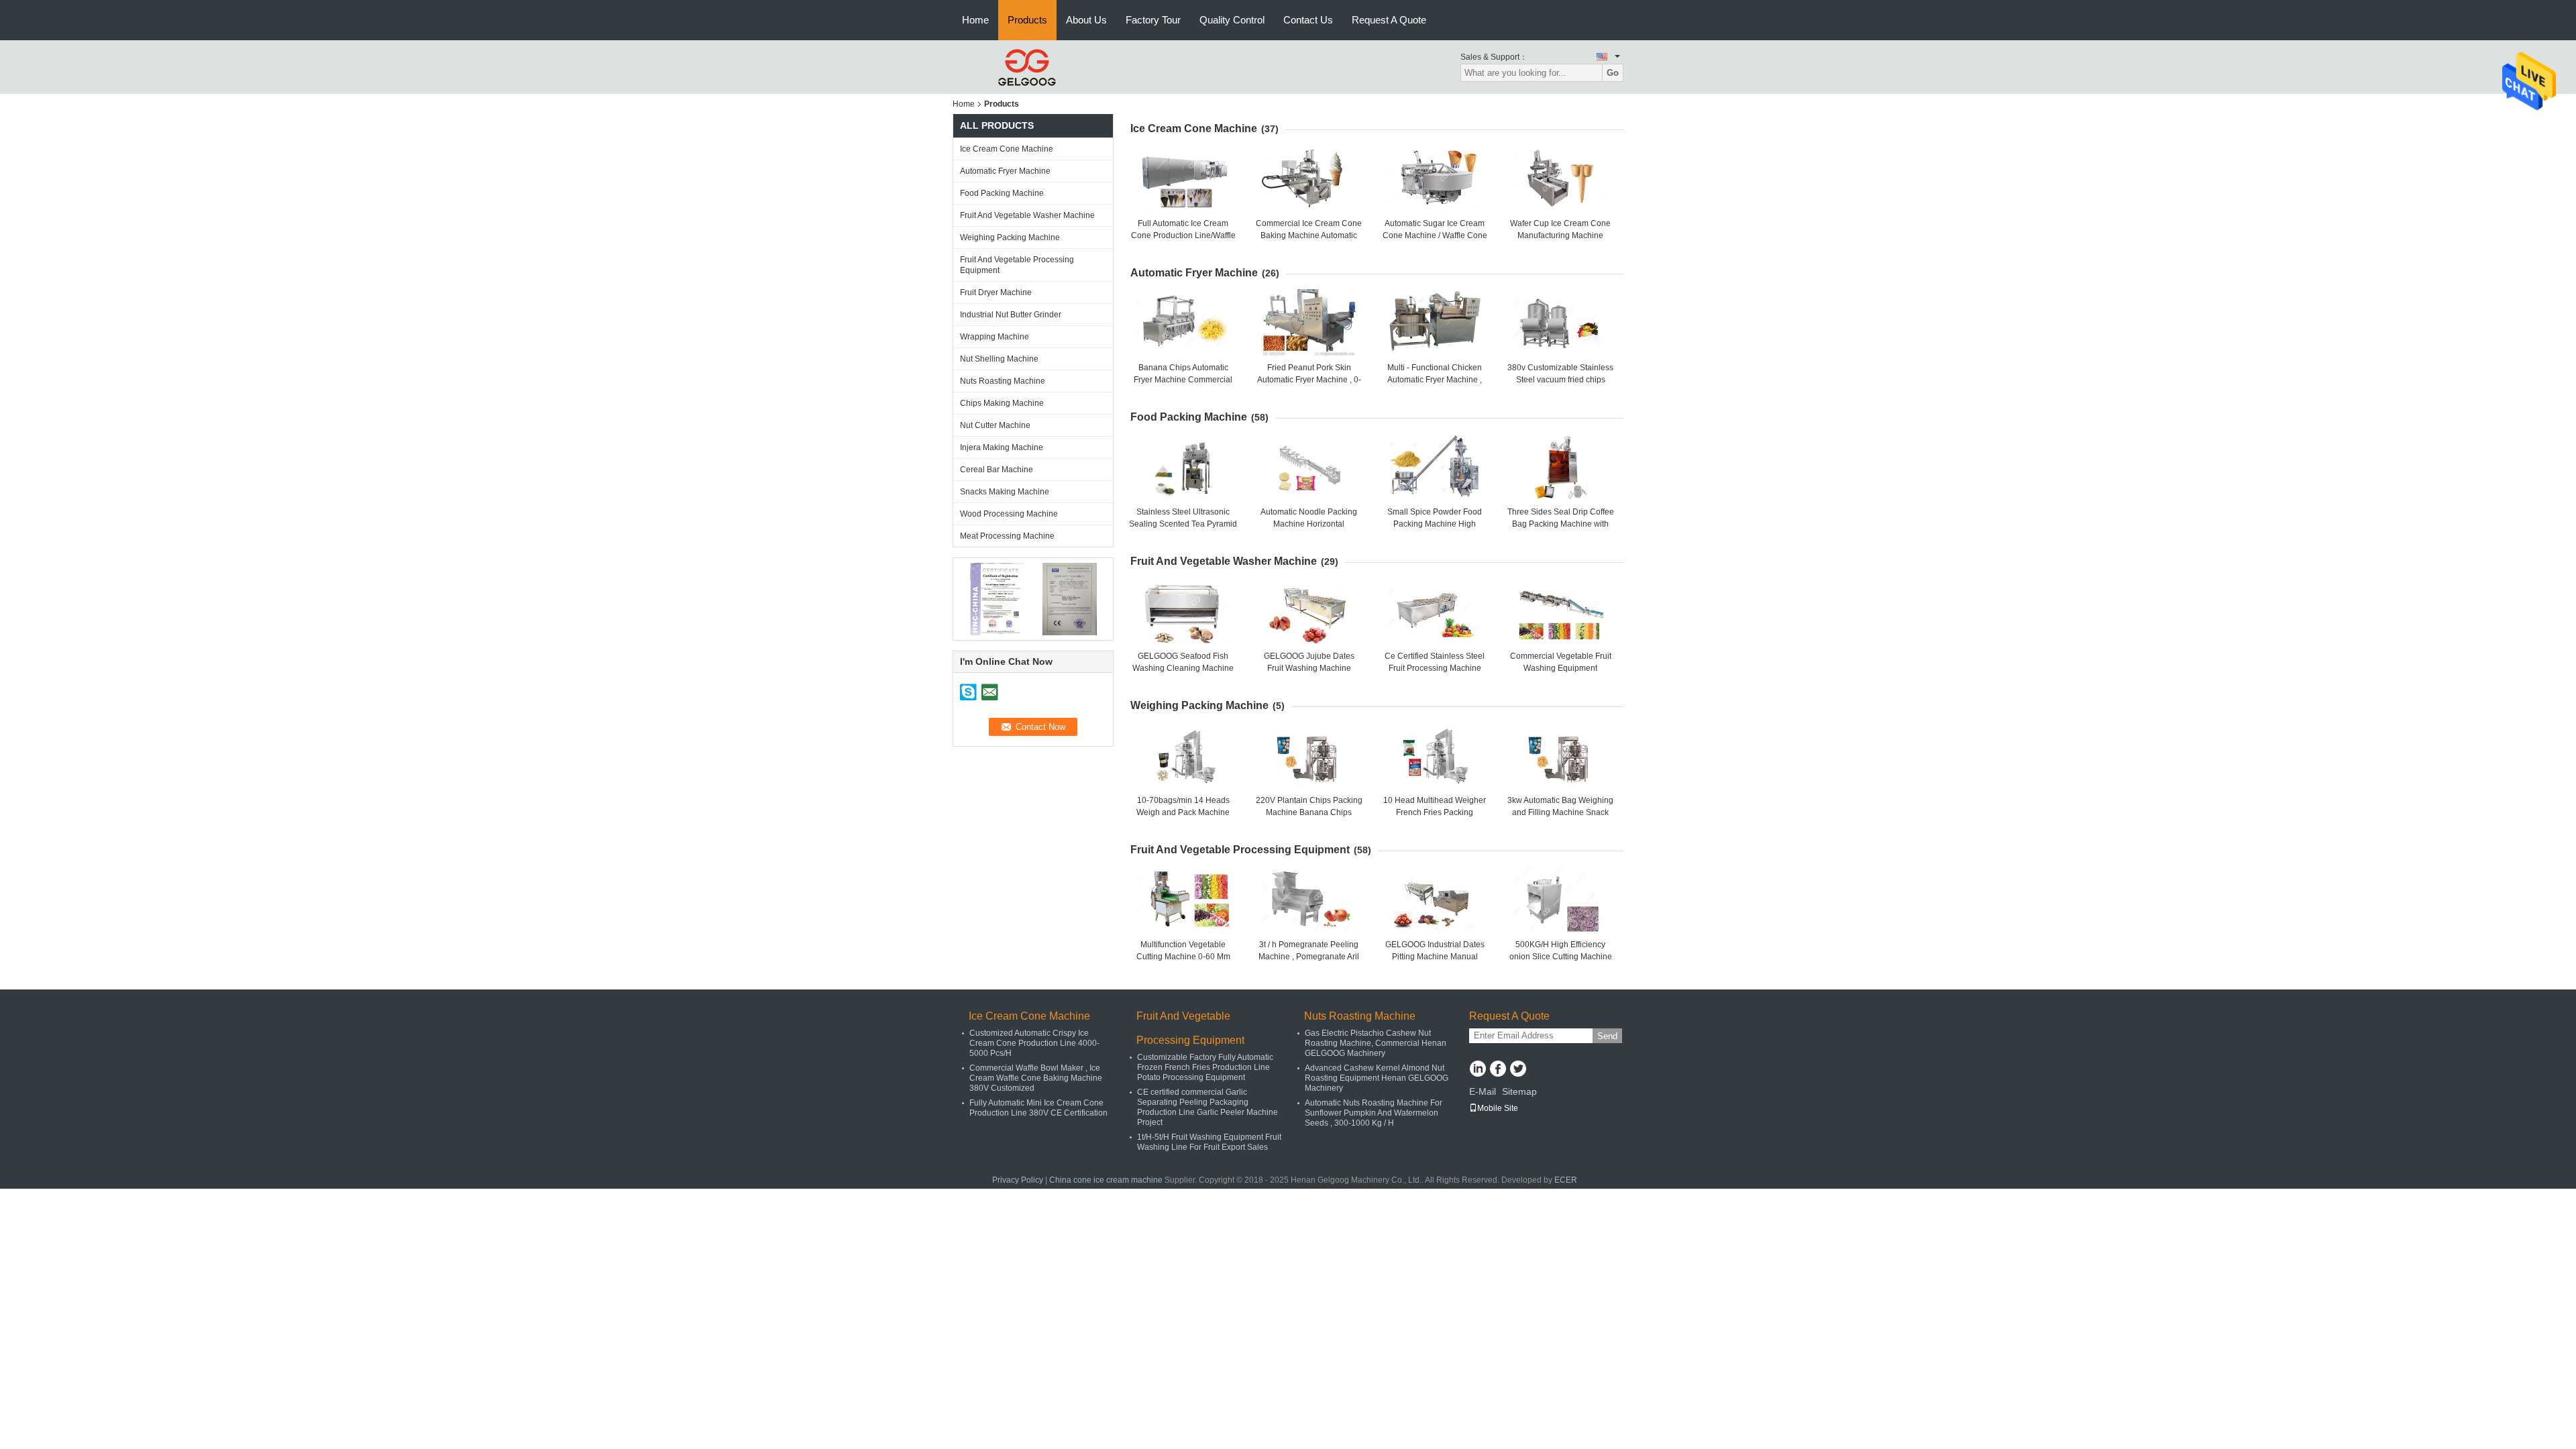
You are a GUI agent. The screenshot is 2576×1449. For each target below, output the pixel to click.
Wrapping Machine (995, 337)
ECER (1566, 1180)
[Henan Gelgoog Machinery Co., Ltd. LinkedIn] (1478, 1070)
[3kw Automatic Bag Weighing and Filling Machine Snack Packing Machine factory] (1560, 755)
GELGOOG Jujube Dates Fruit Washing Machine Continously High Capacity (1309, 668)
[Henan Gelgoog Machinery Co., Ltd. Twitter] (1518, 1070)
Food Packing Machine (1002, 193)
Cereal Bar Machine (997, 470)
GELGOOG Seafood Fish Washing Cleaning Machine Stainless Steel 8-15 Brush (1183, 668)
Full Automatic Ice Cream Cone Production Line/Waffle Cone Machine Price (1183, 235)
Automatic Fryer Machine (1005, 171)
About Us (1086, 20)
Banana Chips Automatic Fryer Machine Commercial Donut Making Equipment (1183, 380)
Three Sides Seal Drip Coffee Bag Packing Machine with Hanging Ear (1561, 524)
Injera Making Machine (1002, 447)
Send (1607, 1036)
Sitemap (1519, 1091)
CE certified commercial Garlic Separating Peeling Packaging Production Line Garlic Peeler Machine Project (1207, 1107)
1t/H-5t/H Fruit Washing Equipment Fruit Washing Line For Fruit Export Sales (1209, 1142)
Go (1613, 73)
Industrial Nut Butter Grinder (1011, 315)
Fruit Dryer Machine (996, 292)
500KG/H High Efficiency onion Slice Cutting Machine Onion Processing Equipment (1561, 957)
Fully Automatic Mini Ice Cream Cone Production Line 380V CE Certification (1038, 1108)
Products (1027, 20)
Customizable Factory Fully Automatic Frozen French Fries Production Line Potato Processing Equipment (1205, 1067)
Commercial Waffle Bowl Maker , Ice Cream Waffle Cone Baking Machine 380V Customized (1036, 1078)
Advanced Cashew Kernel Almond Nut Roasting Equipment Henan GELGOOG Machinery (1377, 1078)
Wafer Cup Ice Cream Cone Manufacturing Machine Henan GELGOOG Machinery (1560, 235)
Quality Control (1232, 20)
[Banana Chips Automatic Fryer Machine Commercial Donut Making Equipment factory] (1183, 323)
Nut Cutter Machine (995, 425)
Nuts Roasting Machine (1003, 381)
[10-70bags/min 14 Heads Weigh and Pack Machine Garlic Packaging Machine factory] (1183, 755)
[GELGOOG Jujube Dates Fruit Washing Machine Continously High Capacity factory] (1309, 611)
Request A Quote (1389, 20)
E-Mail (1483, 1091)
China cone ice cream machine (1106, 1180)
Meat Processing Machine (1007, 536)
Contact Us (1308, 20)
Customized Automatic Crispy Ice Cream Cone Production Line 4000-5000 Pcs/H (1034, 1043)
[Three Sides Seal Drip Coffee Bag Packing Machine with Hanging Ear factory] (1560, 467)
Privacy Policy (1018, 1180)
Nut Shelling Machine (999, 359)
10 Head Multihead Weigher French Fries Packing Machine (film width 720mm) (1435, 812)
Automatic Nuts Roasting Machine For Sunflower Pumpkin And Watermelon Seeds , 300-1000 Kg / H (1374, 1113)
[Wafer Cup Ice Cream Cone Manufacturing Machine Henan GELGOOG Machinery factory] (1560, 178)
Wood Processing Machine (1009, 514)
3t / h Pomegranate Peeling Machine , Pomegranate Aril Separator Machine (1309, 957)
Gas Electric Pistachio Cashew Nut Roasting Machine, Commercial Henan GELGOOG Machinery (1376, 1043)
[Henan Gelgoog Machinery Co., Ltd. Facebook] (1498, 1070)
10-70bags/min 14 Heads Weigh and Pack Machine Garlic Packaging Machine (1183, 812)
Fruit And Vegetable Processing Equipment (1017, 265)
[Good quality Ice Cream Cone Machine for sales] (997, 598)
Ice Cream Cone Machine (1007, 149)
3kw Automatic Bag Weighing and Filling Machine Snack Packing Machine (1560, 812)
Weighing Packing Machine (1010, 237)
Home (975, 20)
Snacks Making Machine (1005, 492)
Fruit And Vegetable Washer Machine (1027, 215)
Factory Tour (1153, 20)
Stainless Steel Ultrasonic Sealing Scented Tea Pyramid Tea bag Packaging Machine (1183, 524)
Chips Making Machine (1002, 403)
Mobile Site (1498, 1108)
